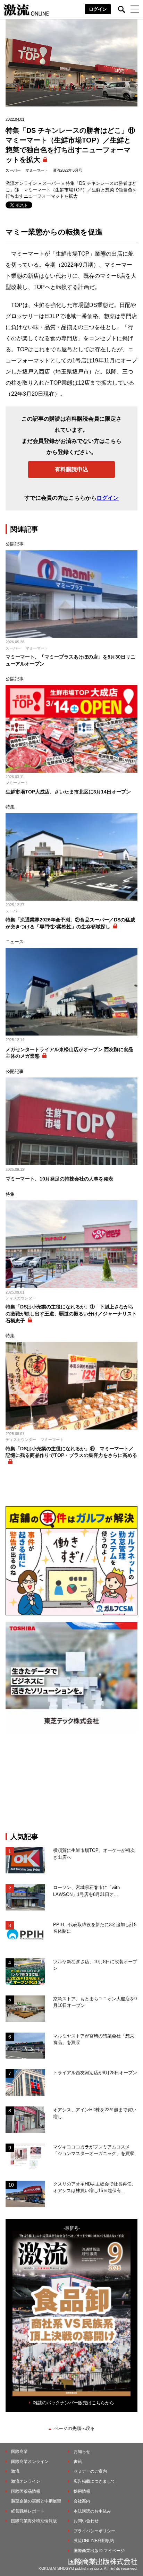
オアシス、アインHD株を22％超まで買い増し (95, 2113)
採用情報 (82, 2491)
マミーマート (37, 170)
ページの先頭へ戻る (74, 2428)
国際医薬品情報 (26, 2491)
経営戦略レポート (28, 2511)
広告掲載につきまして (94, 2481)
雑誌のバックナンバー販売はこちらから (74, 2403)
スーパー (13, 170)
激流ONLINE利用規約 (94, 2541)
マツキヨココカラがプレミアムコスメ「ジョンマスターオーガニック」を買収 (94, 2150)
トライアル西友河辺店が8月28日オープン (95, 2073)
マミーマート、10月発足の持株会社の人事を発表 (59, 1179)
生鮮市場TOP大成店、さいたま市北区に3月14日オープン (68, 792)
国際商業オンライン (30, 2462)
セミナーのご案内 (90, 2471)
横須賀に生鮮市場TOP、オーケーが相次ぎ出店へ (94, 1854)
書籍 (78, 2462)
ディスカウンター (21, 1298)
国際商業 (19, 2452)
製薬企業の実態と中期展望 (36, 2501)
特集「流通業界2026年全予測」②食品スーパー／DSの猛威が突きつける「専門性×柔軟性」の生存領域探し (70, 923)
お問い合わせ (86, 2521)
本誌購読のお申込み (92, 2511)
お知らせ (82, 2452)
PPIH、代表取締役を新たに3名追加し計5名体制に (95, 1928)
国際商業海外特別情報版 (34, 2521)
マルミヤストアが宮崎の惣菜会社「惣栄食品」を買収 (94, 2039)
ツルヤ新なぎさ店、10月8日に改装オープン (95, 1965)
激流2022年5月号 (68, 170)
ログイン (98, 9)
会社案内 (82, 2501)
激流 (15, 2471)
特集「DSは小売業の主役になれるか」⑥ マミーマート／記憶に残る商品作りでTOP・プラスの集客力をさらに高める (71, 1452)
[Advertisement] (71, 1782)
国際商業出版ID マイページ (99, 2551)
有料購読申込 (71, 469)
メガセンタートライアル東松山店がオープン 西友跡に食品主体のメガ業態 (69, 1053)
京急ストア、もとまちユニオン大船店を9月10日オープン (95, 2002)
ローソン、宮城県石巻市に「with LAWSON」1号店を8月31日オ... (86, 1891)
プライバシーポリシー (94, 2531)
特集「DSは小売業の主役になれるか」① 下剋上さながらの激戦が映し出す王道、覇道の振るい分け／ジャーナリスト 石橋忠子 (71, 1313)
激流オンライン (21, 183)
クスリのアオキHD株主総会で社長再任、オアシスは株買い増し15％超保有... (95, 2187)
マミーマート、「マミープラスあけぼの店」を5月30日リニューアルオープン (70, 660)
